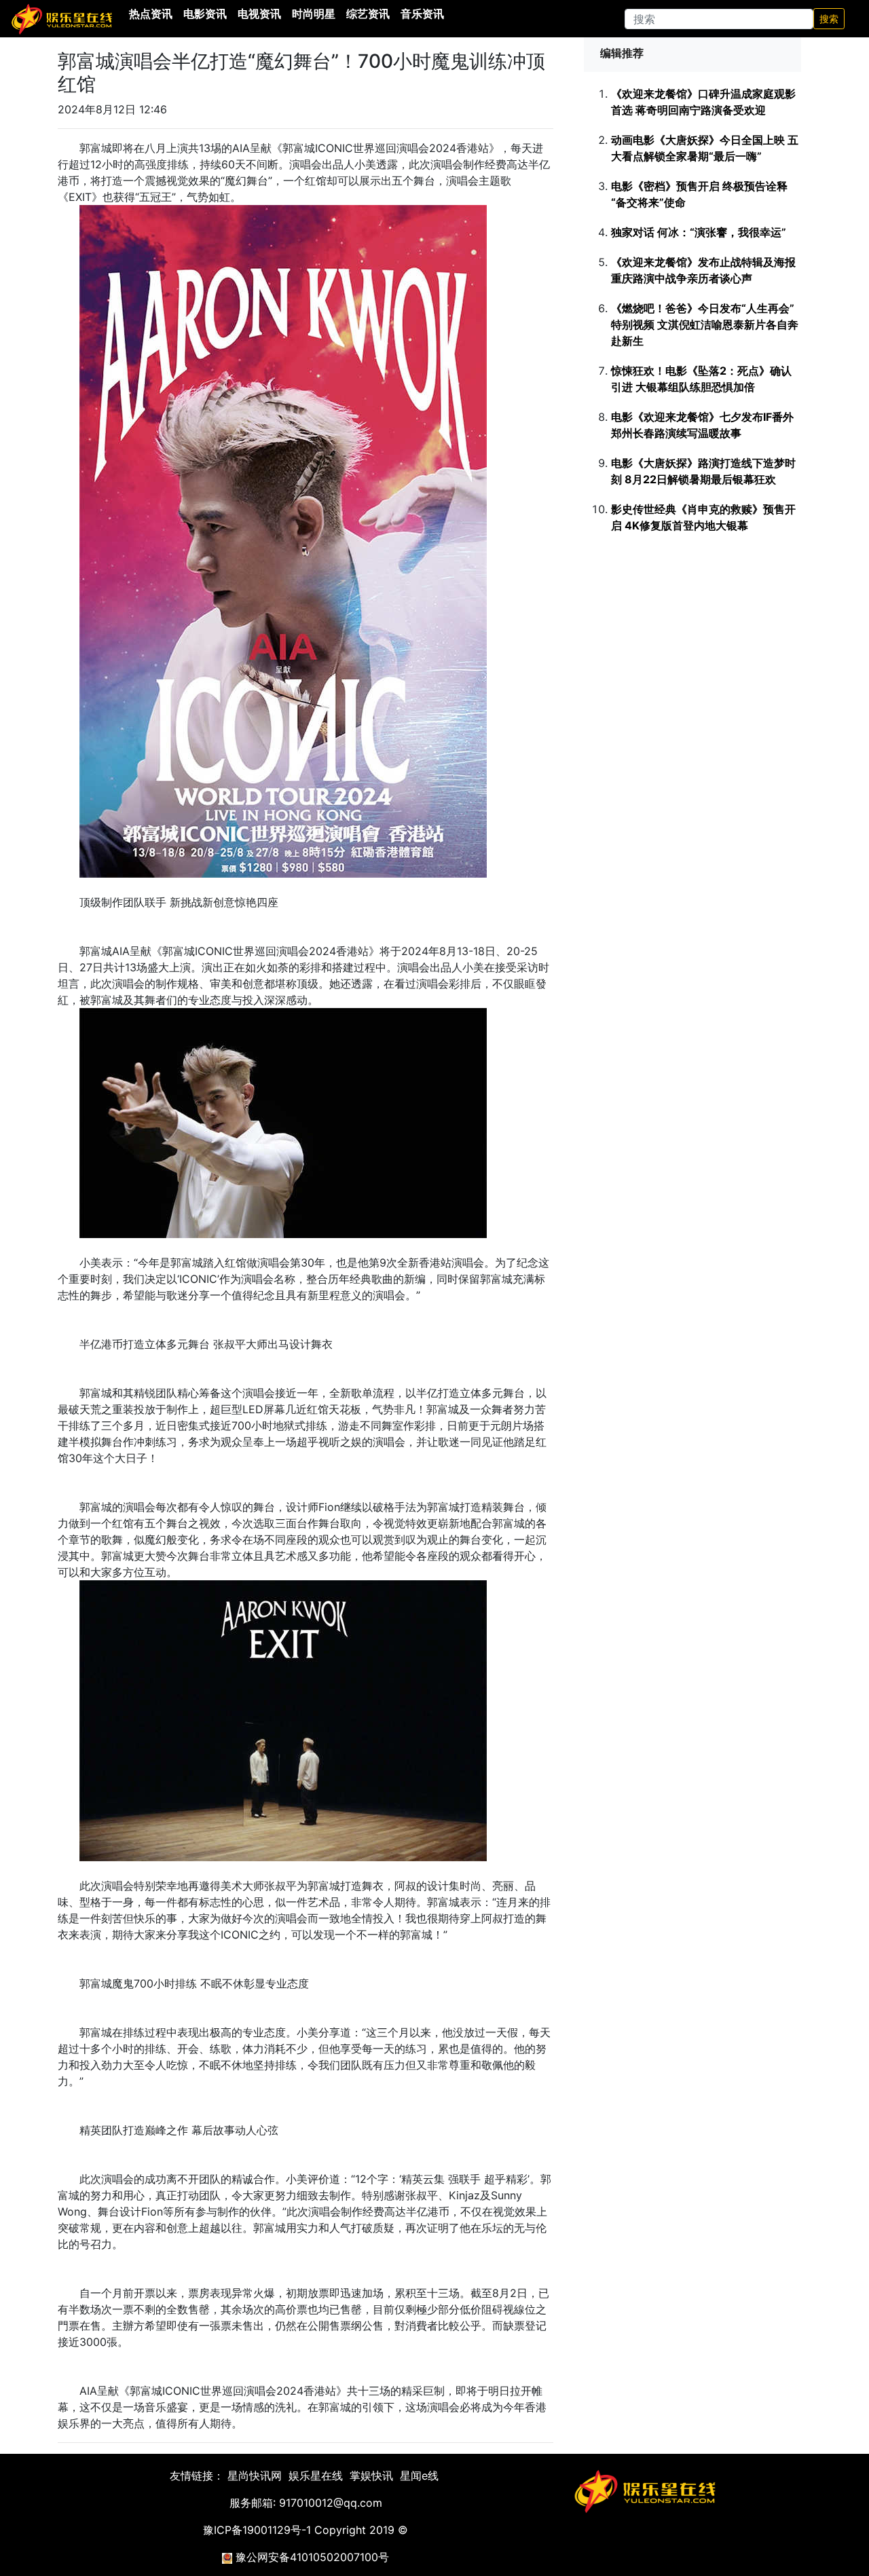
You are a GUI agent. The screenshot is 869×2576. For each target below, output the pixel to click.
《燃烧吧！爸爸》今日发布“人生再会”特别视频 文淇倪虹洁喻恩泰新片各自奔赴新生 (705, 324)
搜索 (829, 19)
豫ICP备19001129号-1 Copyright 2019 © (306, 2530)
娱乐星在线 (316, 2476)
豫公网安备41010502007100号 (312, 2557)
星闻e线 (419, 2476)
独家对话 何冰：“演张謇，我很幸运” (699, 232)
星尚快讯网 (255, 2476)
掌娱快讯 (371, 2476)
